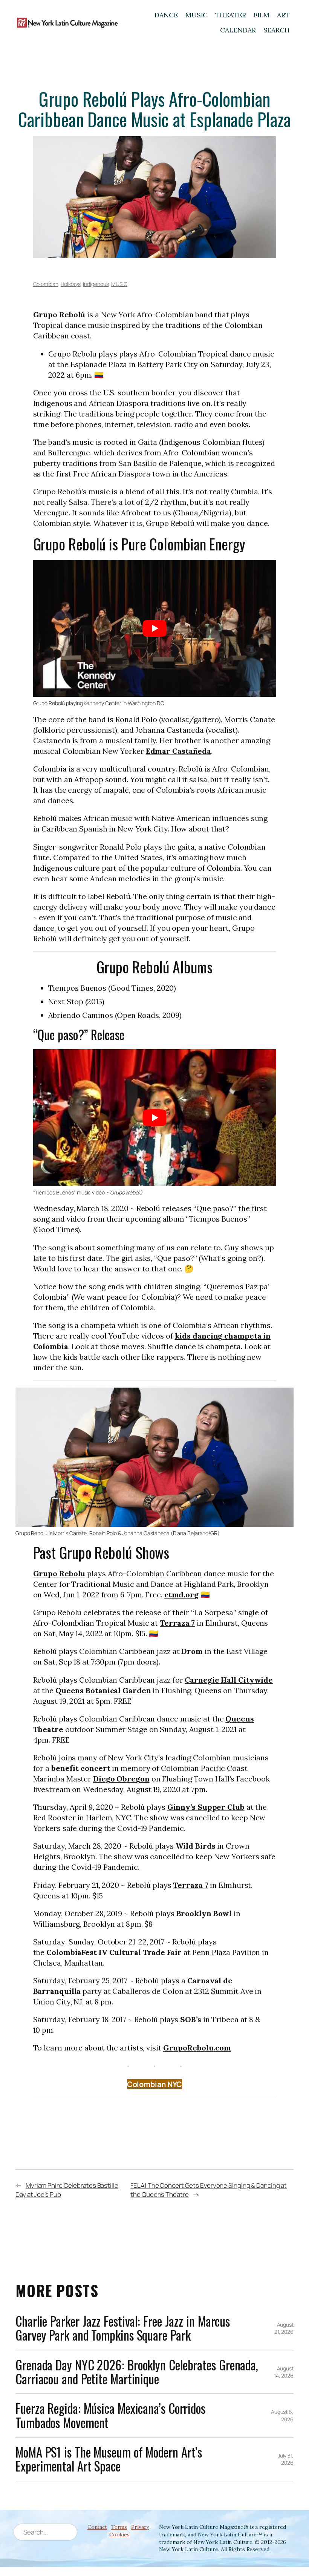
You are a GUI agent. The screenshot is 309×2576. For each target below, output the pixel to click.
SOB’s (191, 2019)
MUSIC (197, 15)
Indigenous (96, 284)
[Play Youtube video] (155, 628)
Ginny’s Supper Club (206, 1807)
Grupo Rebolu (59, 1573)
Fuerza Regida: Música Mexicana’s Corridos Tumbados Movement (110, 2415)
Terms (119, 2527)
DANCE (166, 15)
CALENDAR (238, 30)
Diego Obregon (121, 1779)
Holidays (70, 284)
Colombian (46, 284)
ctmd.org (181, 1595)
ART (283, 15)
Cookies (119, 2535)
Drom (192, 1651)
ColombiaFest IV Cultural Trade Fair (114, 1952)
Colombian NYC (155, 2084)
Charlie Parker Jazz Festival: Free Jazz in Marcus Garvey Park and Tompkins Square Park (123, 2328)
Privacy (140, 2527)
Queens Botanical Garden (103, 1690)
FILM (262, 15)
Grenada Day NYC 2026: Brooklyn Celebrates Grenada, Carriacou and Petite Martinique (137, 2372)
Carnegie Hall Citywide (229, 1680)
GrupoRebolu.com (197, 2048)
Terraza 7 (177, 1623)
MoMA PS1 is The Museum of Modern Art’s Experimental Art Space (109, 2459)
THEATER (230, 15)
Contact (97, 2527)
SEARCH (277, 30)
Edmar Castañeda (179, 751)
